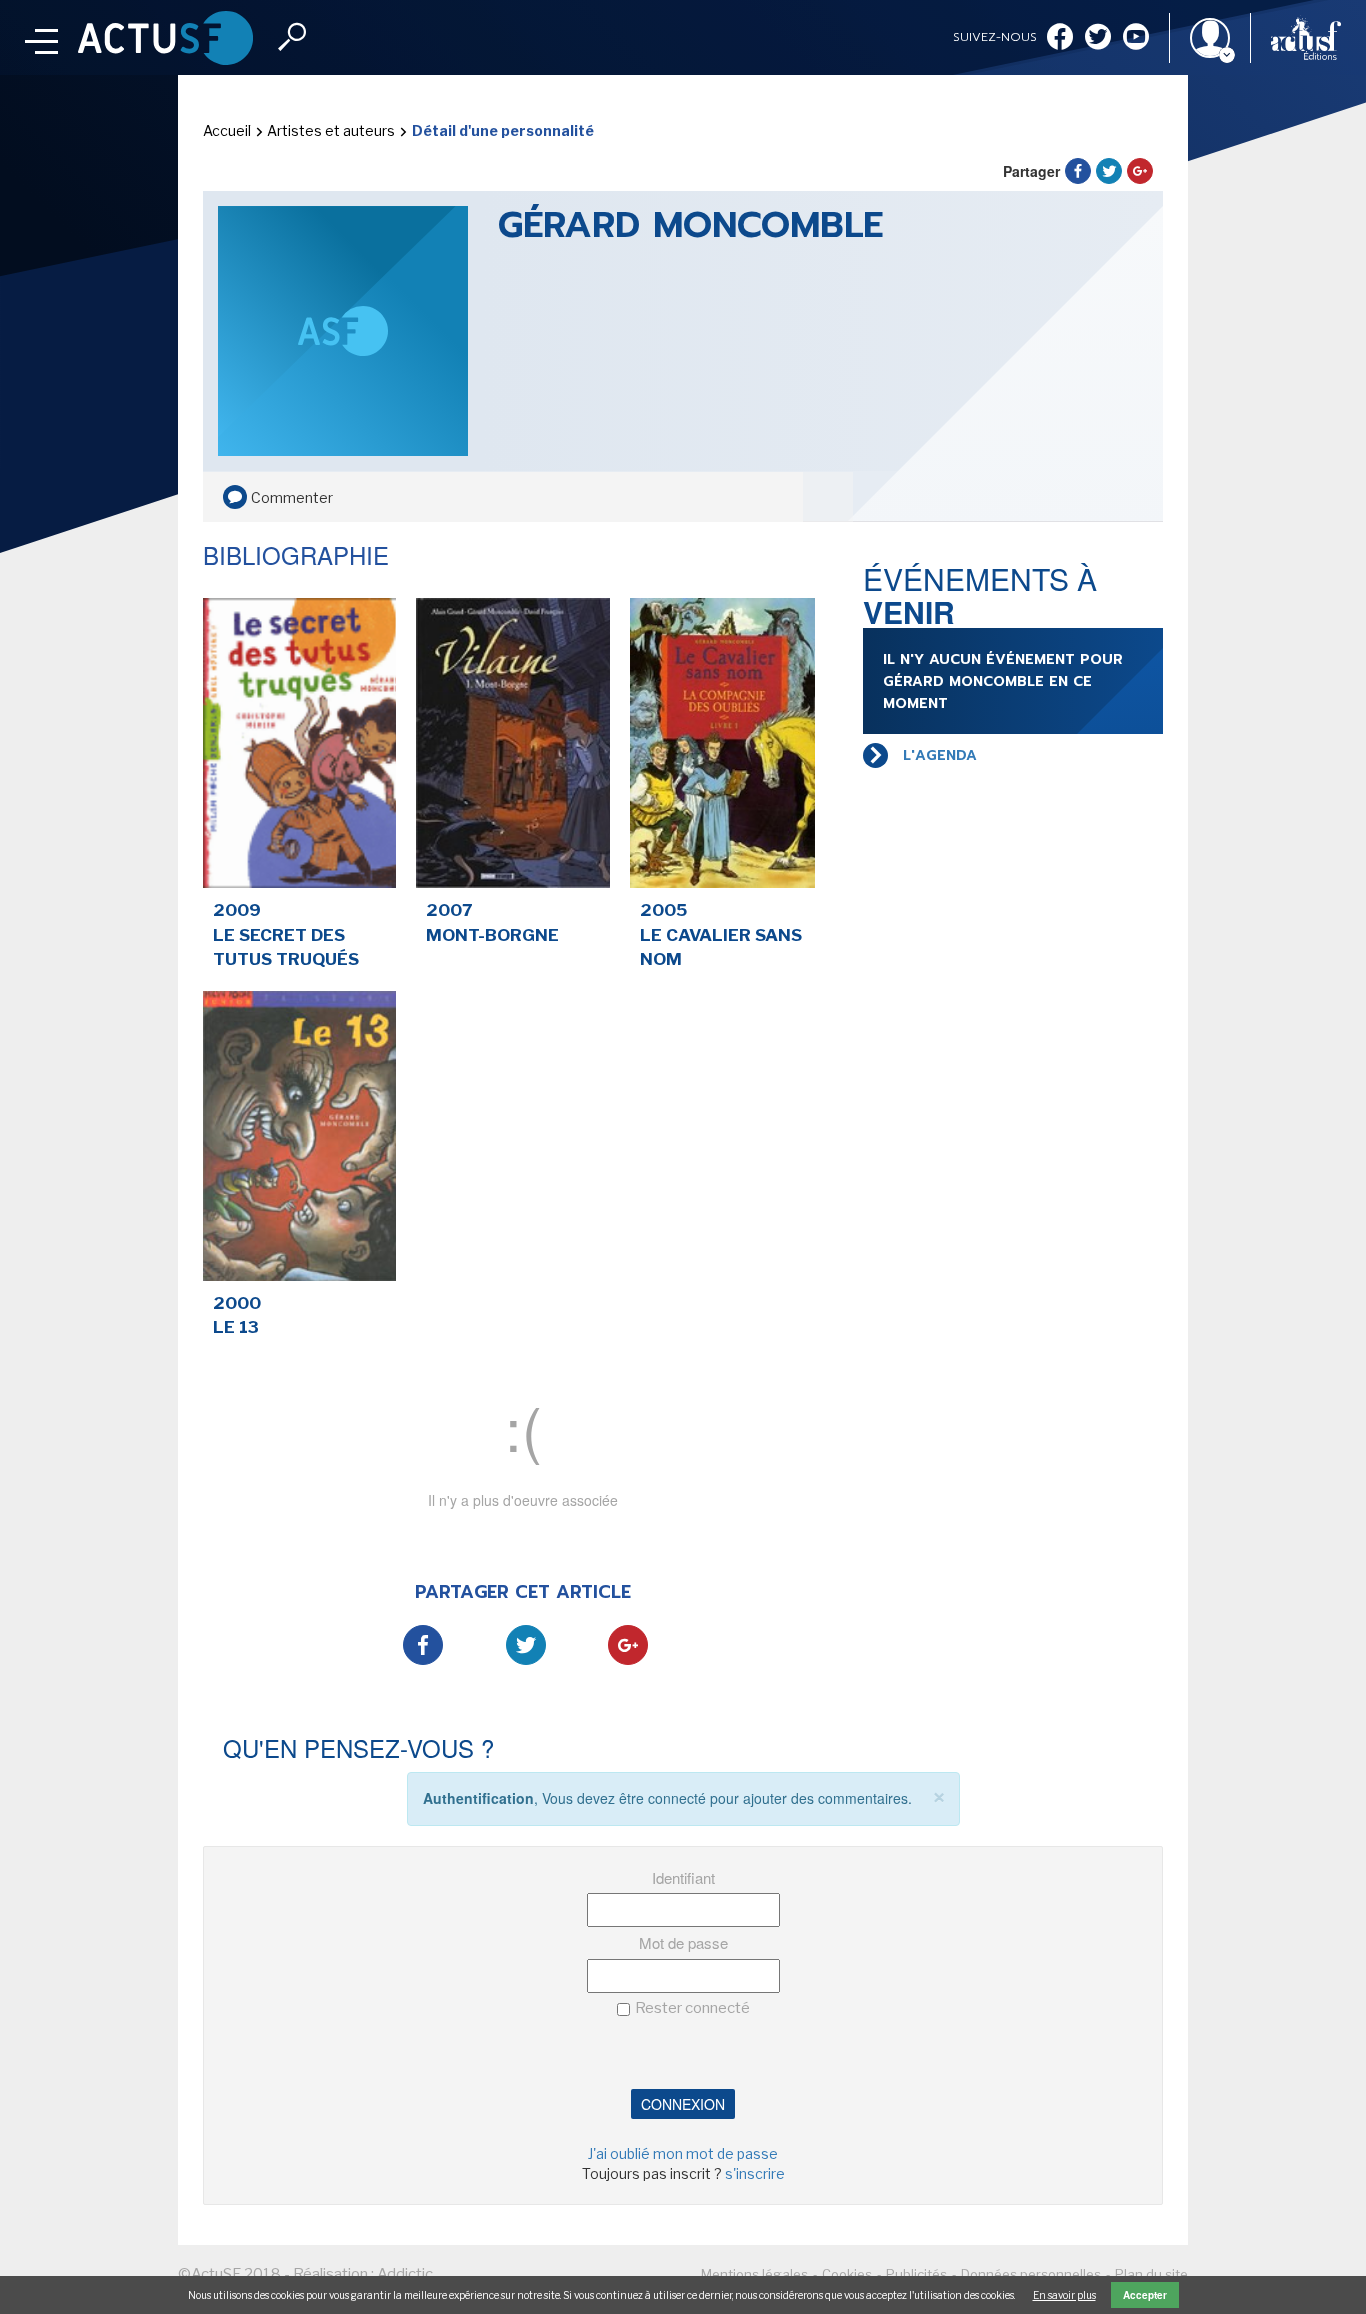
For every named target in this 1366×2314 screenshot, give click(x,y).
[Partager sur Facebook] (1078, 171)
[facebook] (1060, 38)
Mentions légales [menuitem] (754, 2274)
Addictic (405, 2274)
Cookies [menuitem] (847, 2274)
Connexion (683, 2104)
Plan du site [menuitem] (1151, 2274)
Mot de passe (683, 1942)
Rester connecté (692, 2008)
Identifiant (683, 1877)
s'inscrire (755, 2173)
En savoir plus (1064, 2295)
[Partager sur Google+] (1140, 171)
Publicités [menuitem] (916, 2274)
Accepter (1145, 2295)
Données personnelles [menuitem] (1031, 2274)
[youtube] (1136, 38)
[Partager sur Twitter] (1109, 171)
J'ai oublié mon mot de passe (683, 2153)
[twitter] (1098, 38)
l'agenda (940, 755)
